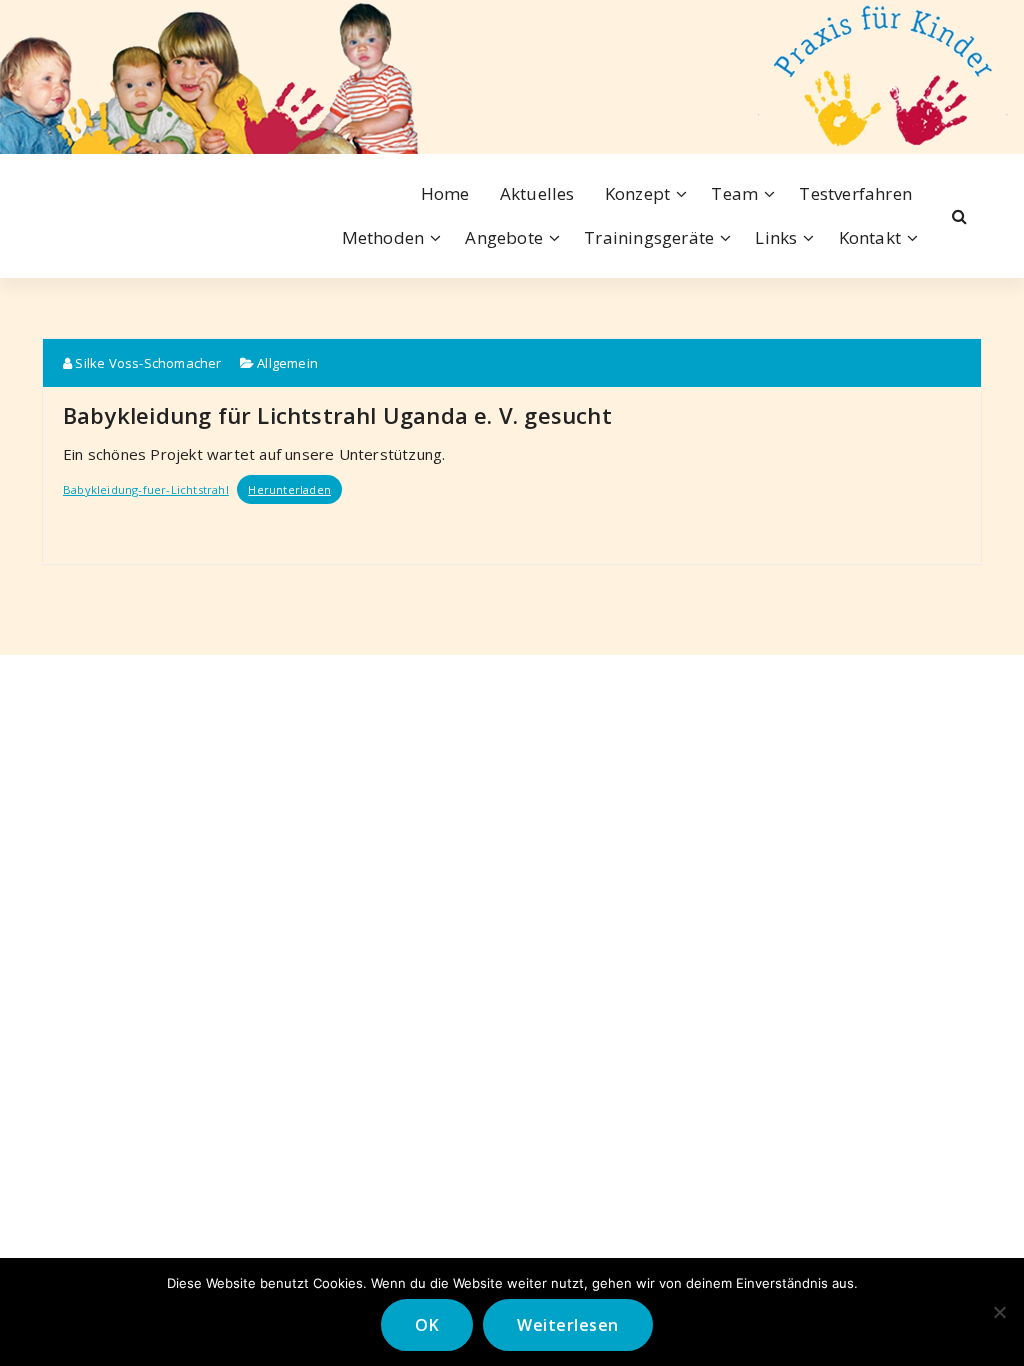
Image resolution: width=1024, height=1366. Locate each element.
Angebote (504, 237)
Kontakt (870, 237)
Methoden (383, 237)
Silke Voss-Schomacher (146, 363)
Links (776, 237)
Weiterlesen (568, 1325)
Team (734, 193)
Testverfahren (855, 193)
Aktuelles (537, 193)
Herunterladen (289, 489)
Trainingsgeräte (649, 237)
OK (427, 1325)
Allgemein (287, 363)
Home (445, 193)
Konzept (637, 193)
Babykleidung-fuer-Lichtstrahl (146, 489)
